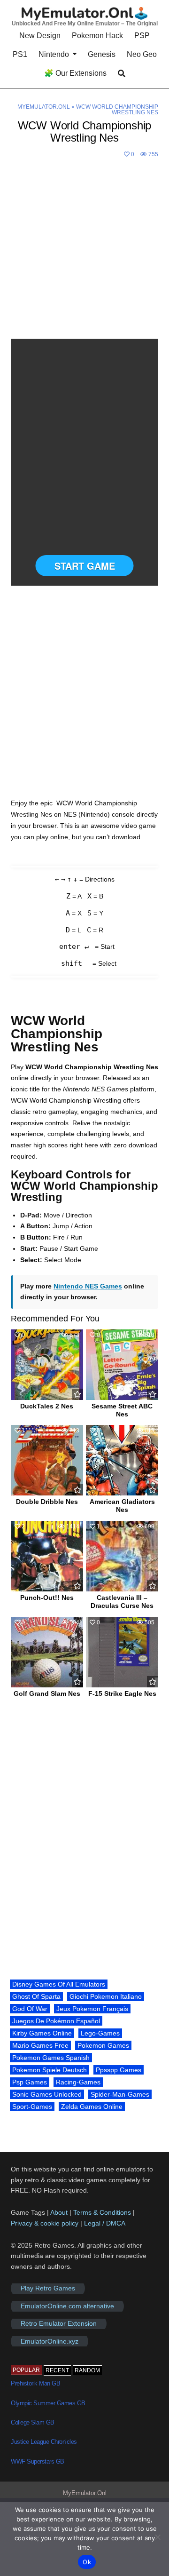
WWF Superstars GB (38, 2461)
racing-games (78, 2082)
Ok (87, 2562)
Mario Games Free (40, 2045)
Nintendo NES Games (88, 1286)
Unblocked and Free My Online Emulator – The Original (85, 24)
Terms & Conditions (102, 2212)
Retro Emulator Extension (59, 2324)
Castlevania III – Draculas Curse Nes (122, 1602)
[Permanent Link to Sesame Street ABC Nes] (122, 1365)
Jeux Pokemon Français (92, 2009)
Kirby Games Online (42, 2033)
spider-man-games (120, 2094)
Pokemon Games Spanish (51, 2058)
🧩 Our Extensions (75, 73)
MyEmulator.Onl (44, 107)
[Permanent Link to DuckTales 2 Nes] (47, 1365)
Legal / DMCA (105, 2223)
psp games (30, 2082)
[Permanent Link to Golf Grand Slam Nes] (47, 1652)
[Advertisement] (84, 250)
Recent (57, 2370)
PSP (142, 36)
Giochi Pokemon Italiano (106, 1996)
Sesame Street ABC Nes (122, 1410)
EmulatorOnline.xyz (50, 2341)
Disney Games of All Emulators (59, 1984)
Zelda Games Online (92, 2107)
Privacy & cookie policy (45, 2223)
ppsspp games (119, 2070)
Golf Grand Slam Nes (47, 1693)
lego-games (100, 2033)
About (60, 2212)
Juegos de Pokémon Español (56, 2021)
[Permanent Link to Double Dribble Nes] (47, 1460)
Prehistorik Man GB (35, 2383)
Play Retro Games (48, 2289)
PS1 (20, 54)
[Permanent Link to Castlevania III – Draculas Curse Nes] (122, 1556)
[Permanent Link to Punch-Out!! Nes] (47, 1556)
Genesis (102, 54)
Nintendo (54, 54)
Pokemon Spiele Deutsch (50, 2070)
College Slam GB (33, 2422)
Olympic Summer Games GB (48, 2403)
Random (87, 2370)
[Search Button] (122, 74)
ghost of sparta (36, 1996)
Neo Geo (142, 54)
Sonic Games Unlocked (47, 2094)
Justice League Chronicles (44, 2442)
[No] (157, 2537)
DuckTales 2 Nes (47, 1406)
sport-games (32, 2107)
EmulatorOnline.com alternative (67, 2306)
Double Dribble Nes (47, 1502)
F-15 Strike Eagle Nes (122, 1693)
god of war (30, 2009)
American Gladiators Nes (122, 1506)
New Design (40, 36)
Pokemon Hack (97, 36)
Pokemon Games (103, 2045)
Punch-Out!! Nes (47, 1598)
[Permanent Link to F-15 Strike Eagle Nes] (122, 1652)
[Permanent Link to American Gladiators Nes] (122, 1460)
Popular (26, 2370)
